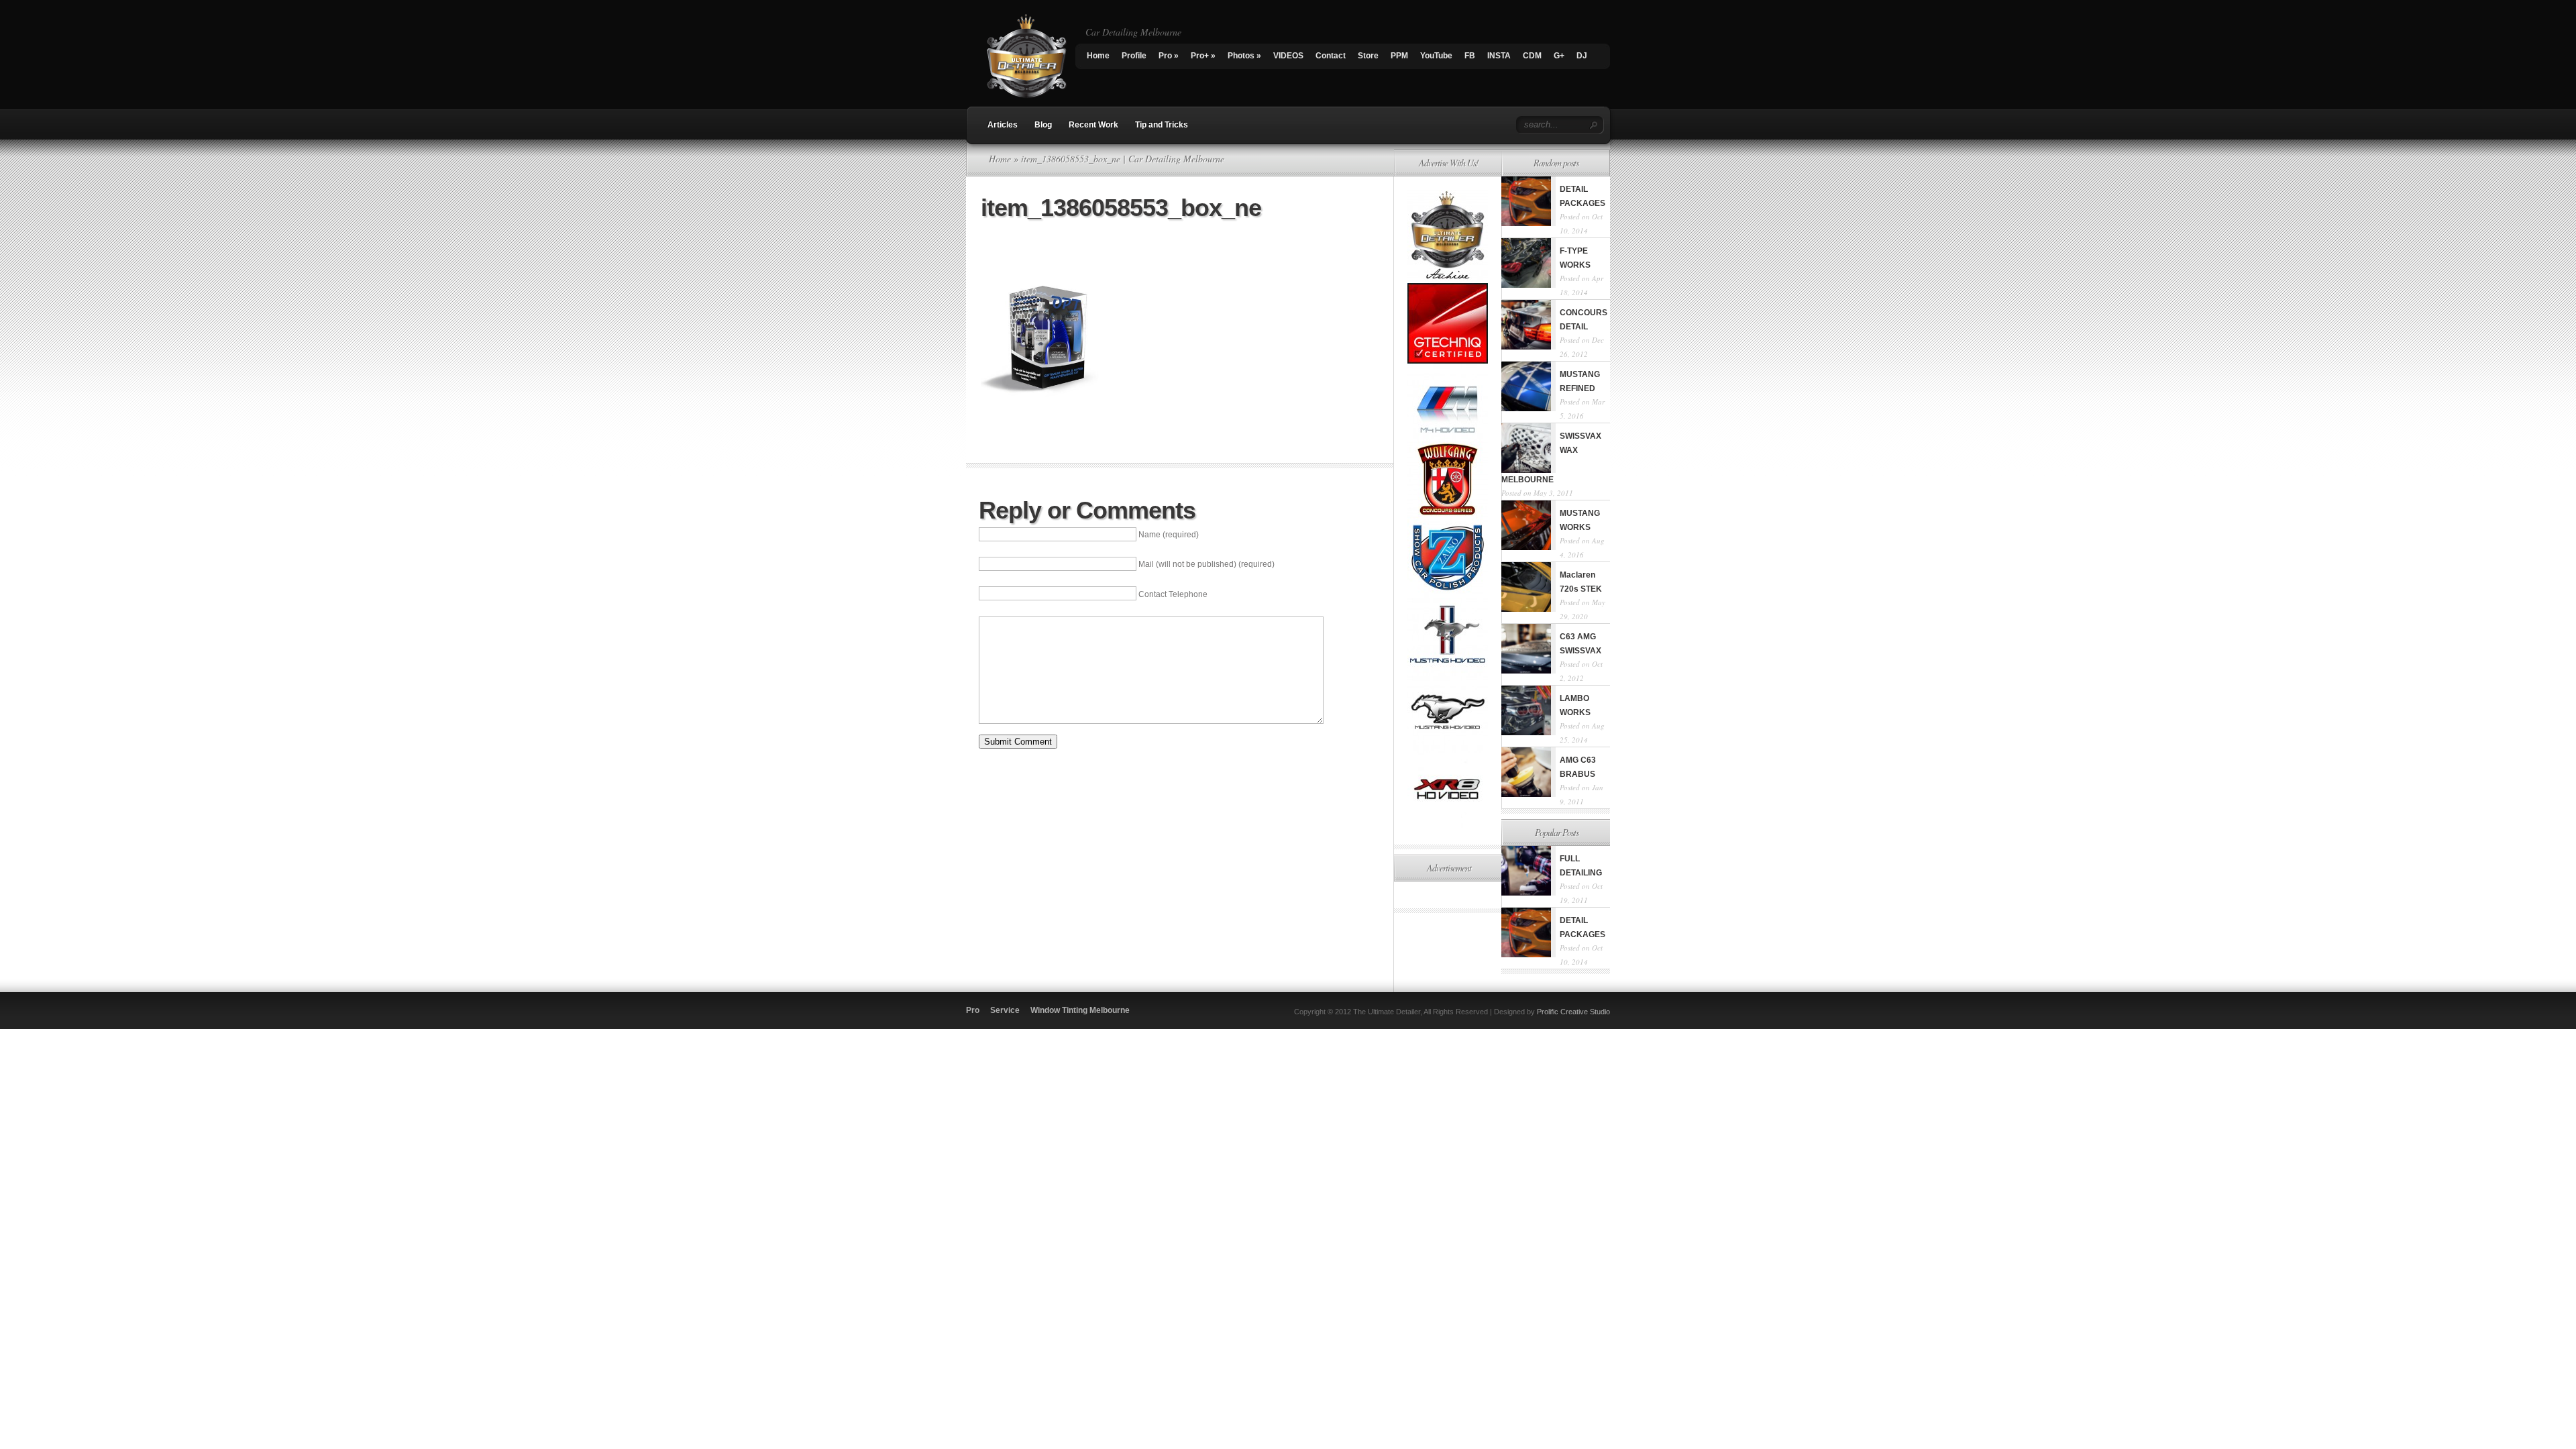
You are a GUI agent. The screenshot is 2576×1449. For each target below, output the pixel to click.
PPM (1399, 56)
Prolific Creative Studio (1573, 1012)
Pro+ (1203, 56)
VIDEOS (1288, 56)
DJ (1582, 56)
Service (1005, 1010)
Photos (1244, 56)
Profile (1134, 56)
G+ (1559, 56)
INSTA (1499, 56)
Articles (1003, 125)
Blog (1043, 125)
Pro (1169, 56)
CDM (1532, 56)
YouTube (1436, 56)
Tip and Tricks (1162, 125)
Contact (1331, 56)
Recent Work (1093, 125)
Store (1368, 56)
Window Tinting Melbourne (1080, 1010)
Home (1098, 56)
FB (1470, 56)
